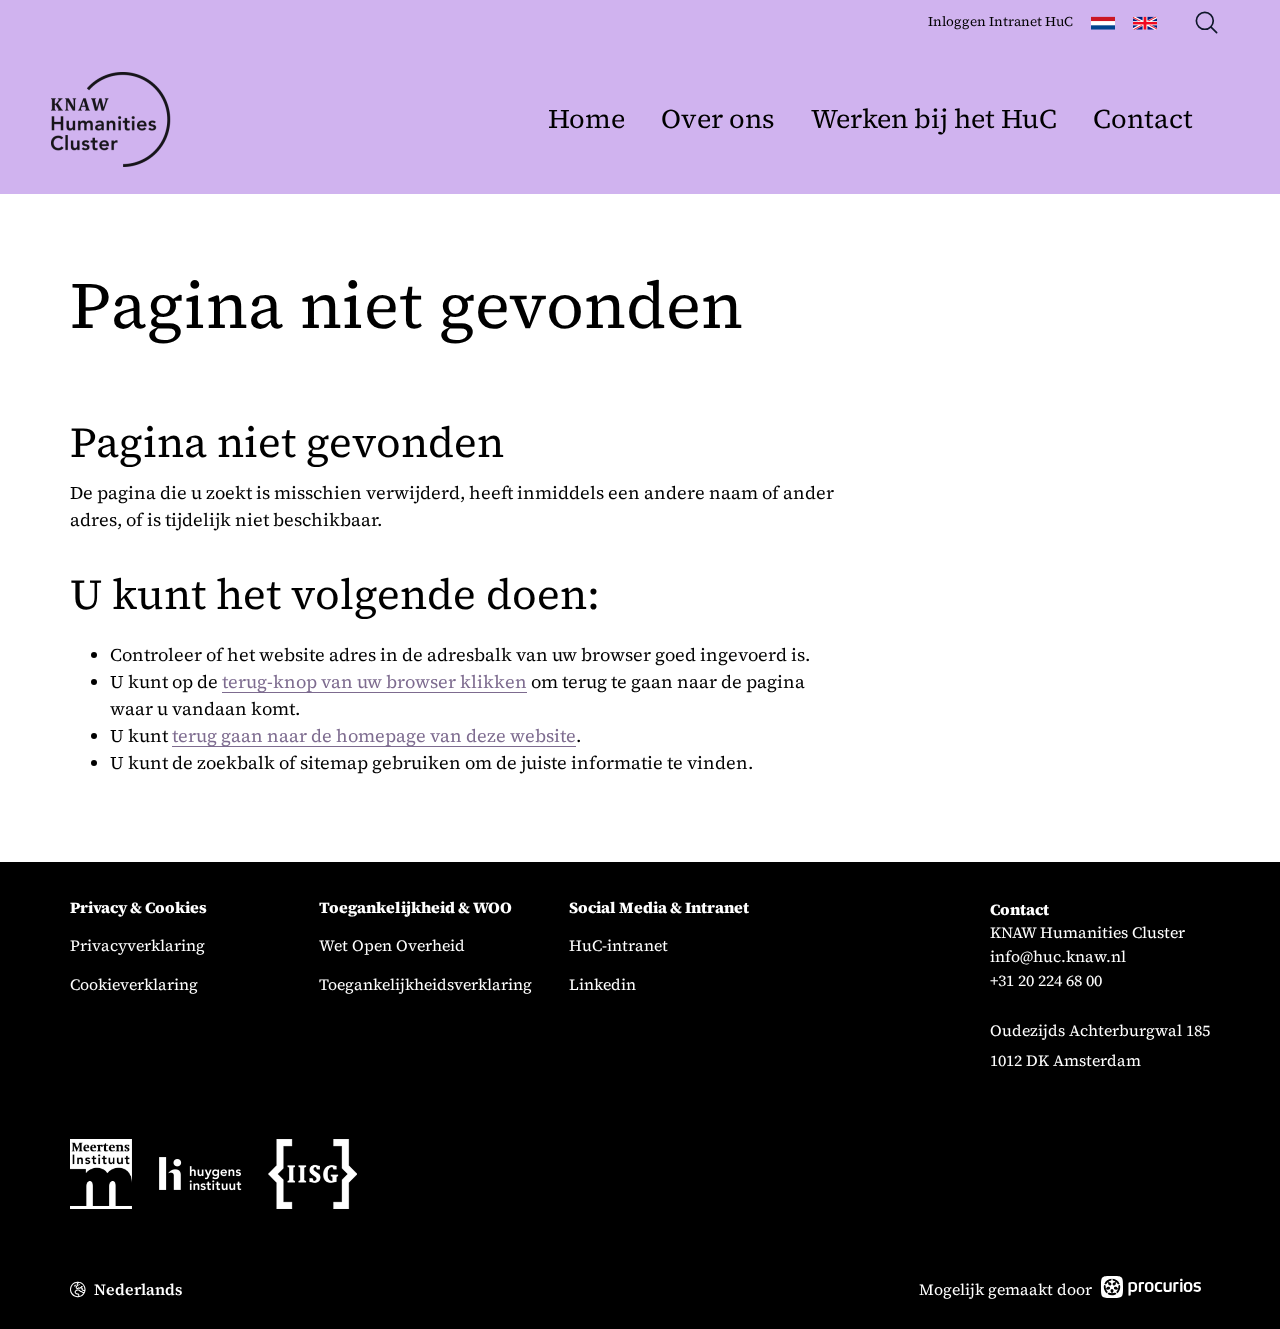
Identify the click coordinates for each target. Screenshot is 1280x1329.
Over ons (718, 118)
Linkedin (602, 984)
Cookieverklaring (134, 984)
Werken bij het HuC (934, 118)
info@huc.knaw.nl (1058, 956)
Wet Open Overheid (392, 945)
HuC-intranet (618, 945)
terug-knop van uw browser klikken (374, 681)
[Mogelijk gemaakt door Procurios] (1151, 1290)
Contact (1143, 118)
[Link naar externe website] (101, 1177)
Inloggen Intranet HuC (1000, 21)
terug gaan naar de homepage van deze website (374, 735)
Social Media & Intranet (659, 908)
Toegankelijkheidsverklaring (425, 984)
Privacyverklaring (137, 945)
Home (586, 118)
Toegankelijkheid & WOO (415, 908)
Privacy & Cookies (138, 908)
